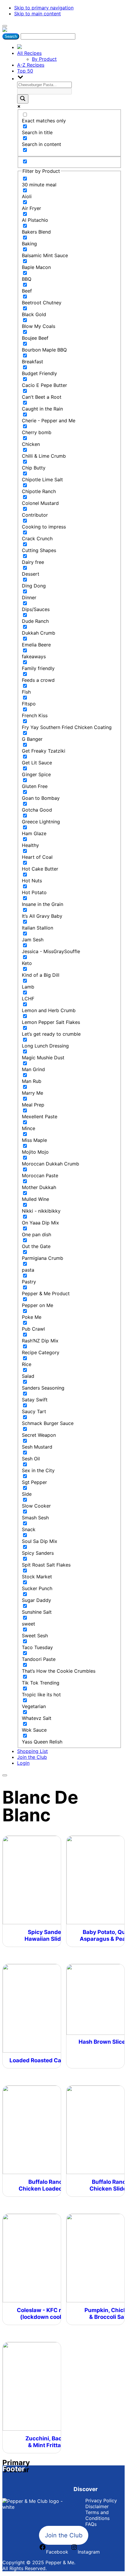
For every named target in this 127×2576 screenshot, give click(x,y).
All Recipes (29, 53)
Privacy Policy (101, 2501)
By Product (44, 59)
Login (23, 1763)
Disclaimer (97, 2506)
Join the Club (32, 1757)
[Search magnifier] (23, 99)
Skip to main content (38, 14)
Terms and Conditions (97, 2515)
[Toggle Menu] (5, 26)
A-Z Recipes (31, 65)
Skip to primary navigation (44, 8)
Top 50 (25, 71)
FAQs (91, 2524)
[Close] (5, 1775)
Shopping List (32, 1751)
